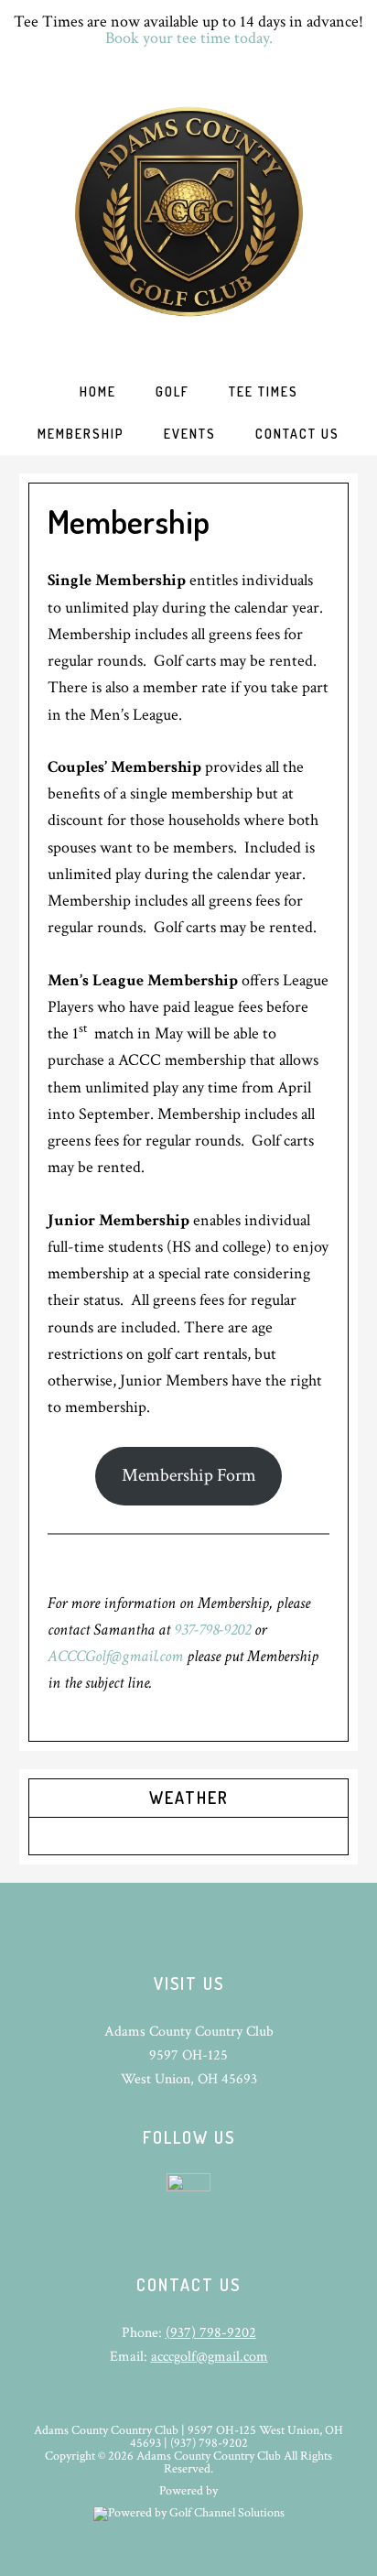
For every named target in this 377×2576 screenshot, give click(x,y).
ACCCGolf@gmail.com (115, 1656)
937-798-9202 (212, 1630)
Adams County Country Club (188, 212)
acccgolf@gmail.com (210, 2357)
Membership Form (189, 1475)
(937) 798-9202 (211, 2333)
